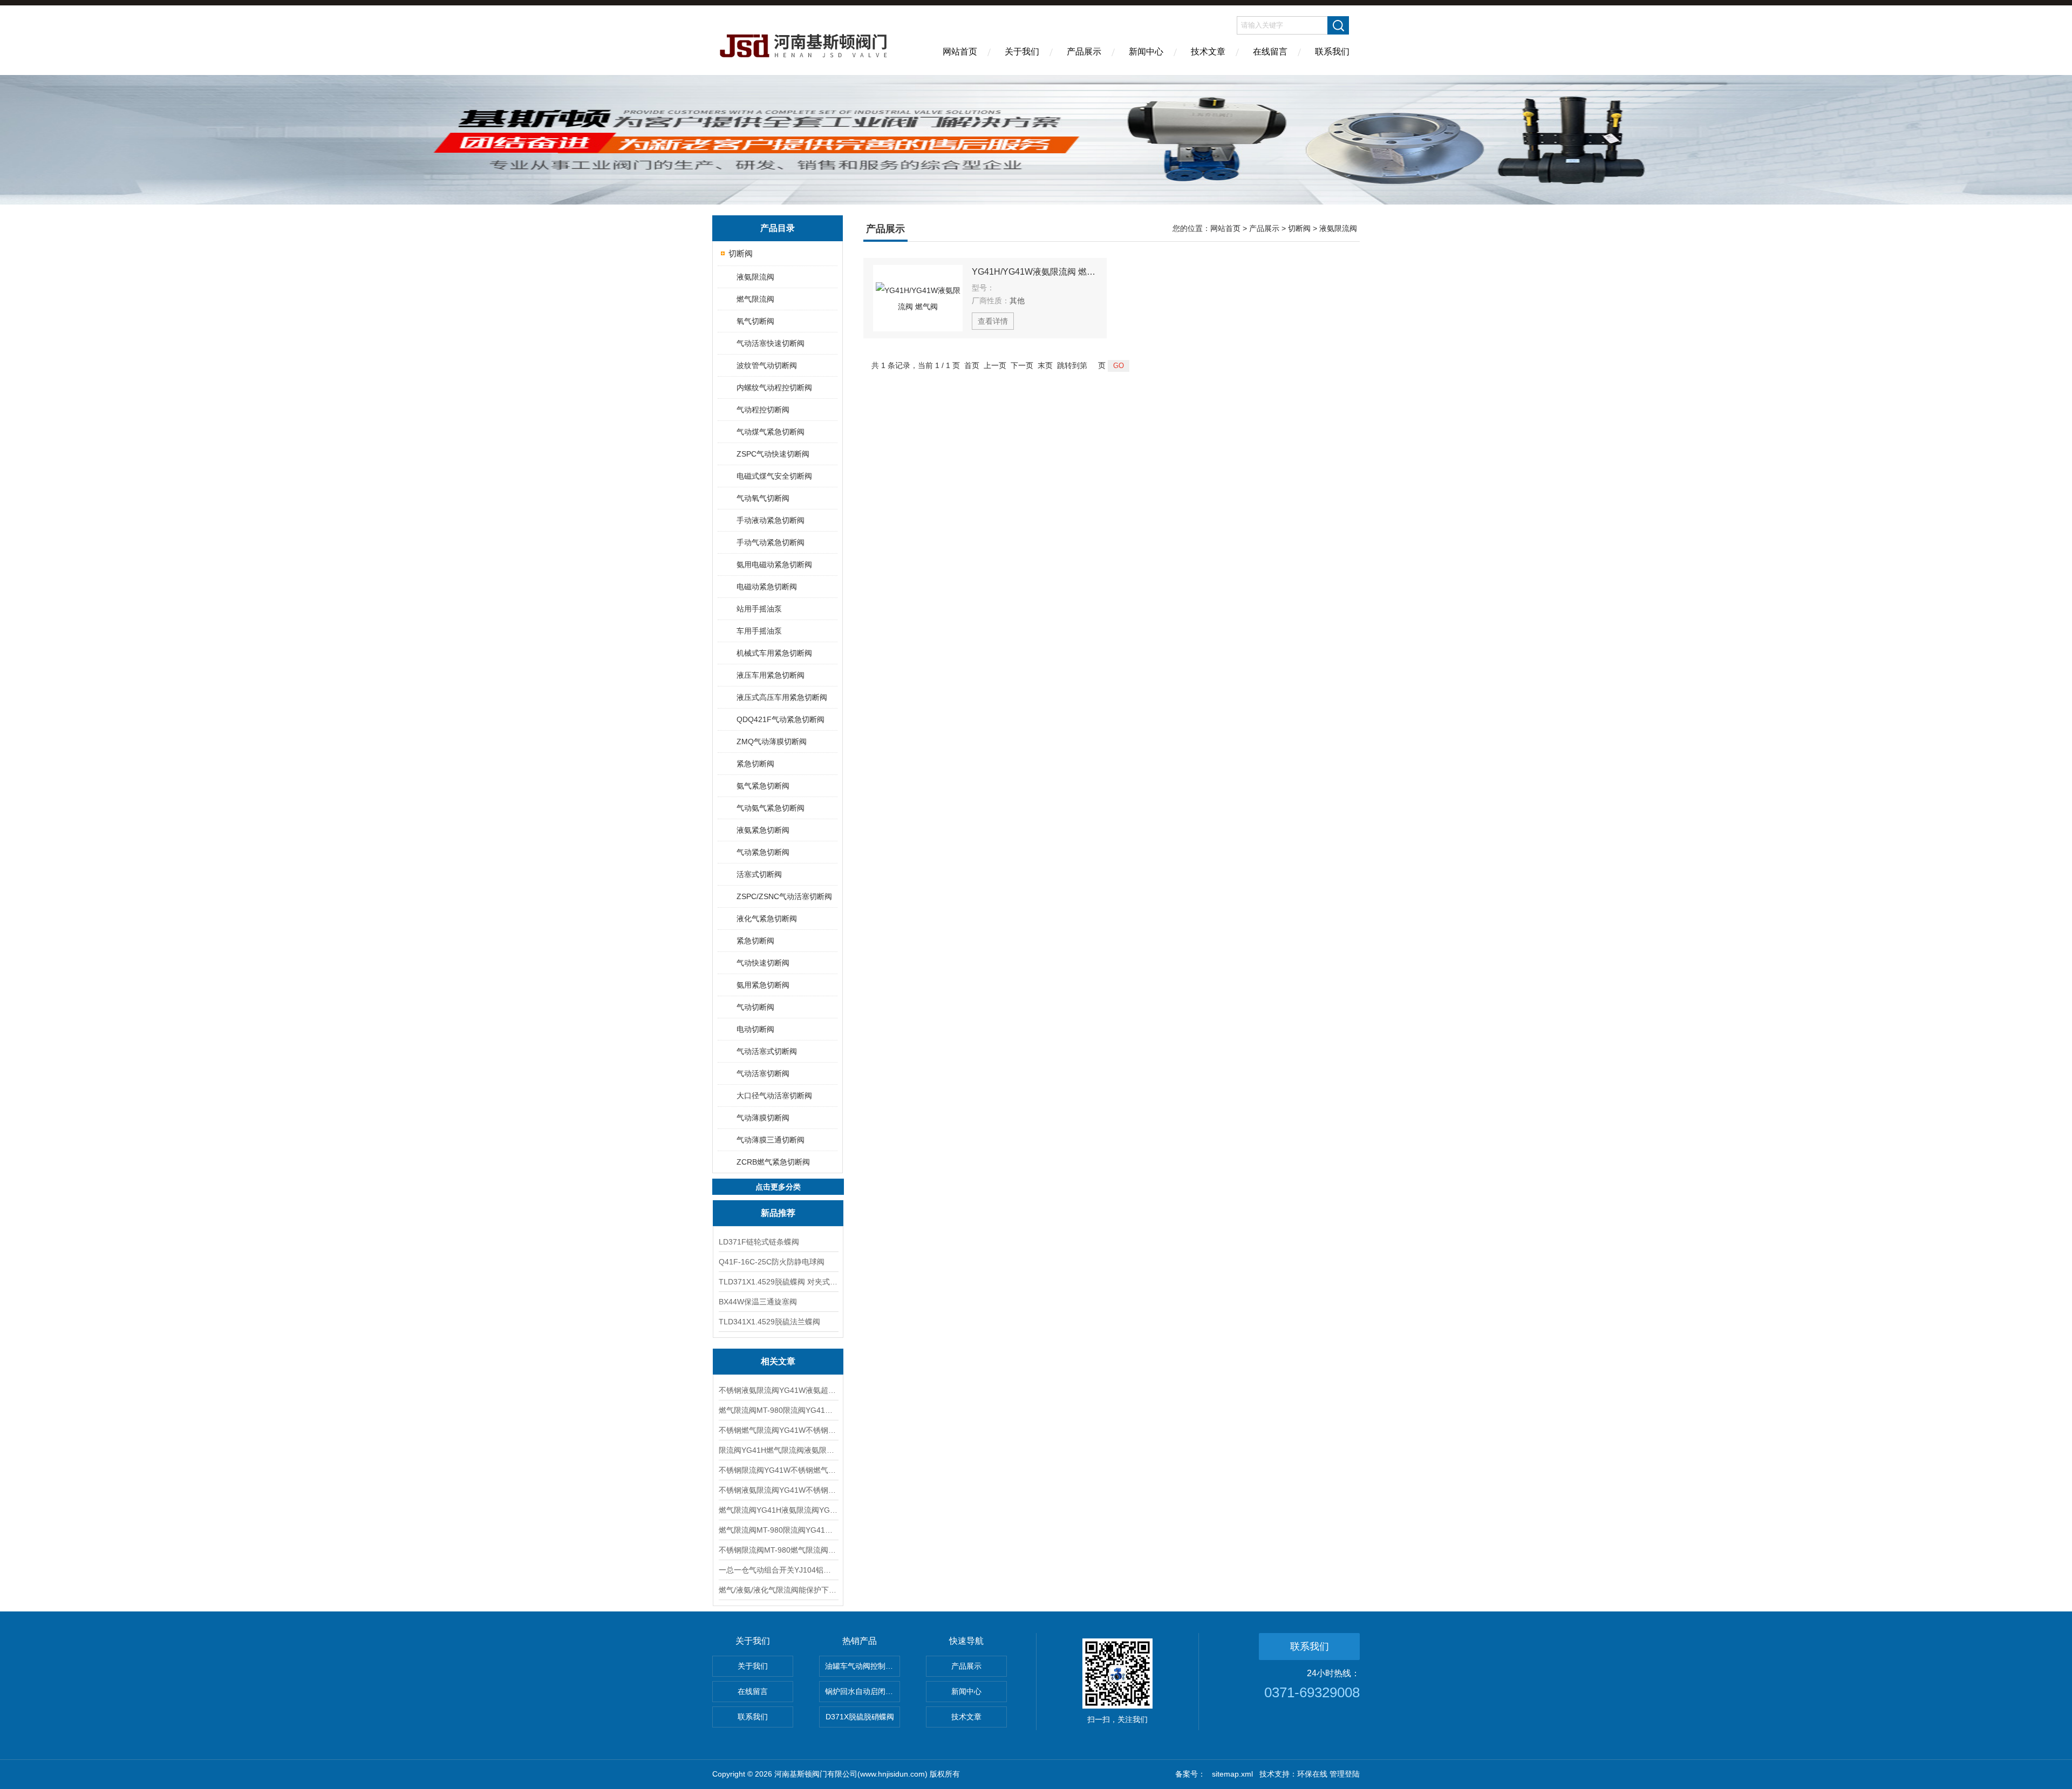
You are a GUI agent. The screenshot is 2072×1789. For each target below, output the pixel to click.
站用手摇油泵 (759, 609)
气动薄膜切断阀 (763, 1118)
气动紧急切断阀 (763, 852)
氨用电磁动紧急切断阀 (774, 564)
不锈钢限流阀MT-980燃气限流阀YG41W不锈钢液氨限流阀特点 (778, 1550)
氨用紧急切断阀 (763, 985)
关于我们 (1022, 52)
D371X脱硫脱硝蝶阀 (860, 1717)
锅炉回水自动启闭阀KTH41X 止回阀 (863, 1691)
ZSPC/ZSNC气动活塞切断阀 (784, 896)
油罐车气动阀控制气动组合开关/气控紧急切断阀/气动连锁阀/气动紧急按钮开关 (863, 1666)
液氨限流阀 (755, 277)
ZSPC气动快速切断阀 (773, 454)
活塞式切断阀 (759, 874)
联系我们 (1332, 52)
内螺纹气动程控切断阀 (774, 387)
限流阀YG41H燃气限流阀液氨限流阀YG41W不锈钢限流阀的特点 (778, 1450)
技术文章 (1208, 52)
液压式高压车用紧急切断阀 (782, 697)
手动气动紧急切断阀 (771, 542)
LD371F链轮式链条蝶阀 (759, 1242)
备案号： (1190, 1774)
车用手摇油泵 (759, 631)
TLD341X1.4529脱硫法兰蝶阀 (769, 1322)
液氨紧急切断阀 (763, 830)
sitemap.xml (1232, 1774)
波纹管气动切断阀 (767, 365)
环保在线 (1312, 1774)
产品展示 (1084, 52)
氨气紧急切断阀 (763, 786)
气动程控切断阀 (763, 410)
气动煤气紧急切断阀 (771, 432)
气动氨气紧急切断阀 (771, 808)
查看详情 (993, 321)
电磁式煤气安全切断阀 (774, 476)
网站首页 (960, 52)
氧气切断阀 (755, 321)
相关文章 (778, 1361)
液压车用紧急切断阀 (771, 675)
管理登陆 (1345, 1774)
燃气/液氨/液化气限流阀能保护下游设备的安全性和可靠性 (778, 1590)
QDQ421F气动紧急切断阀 (781, 719)
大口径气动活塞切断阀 (774, 1096)
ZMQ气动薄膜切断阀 (772, 742)
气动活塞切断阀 (763, 1073)
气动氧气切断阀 (763, 498)
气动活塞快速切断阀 (771, 343)
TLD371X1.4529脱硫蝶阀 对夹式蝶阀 (778, 1282)
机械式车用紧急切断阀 (774, 653)
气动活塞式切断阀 (767, 1051)
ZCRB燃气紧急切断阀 (773, 1162)
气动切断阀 (755, 1007)
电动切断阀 (755, 1029)
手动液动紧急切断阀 (771, 520)
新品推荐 (778, 1213)
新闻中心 (1146, 52)
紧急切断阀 (755, 764)
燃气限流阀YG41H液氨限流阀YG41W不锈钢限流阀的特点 (778, 1510)
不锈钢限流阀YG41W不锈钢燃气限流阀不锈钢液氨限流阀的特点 (778, 1470)
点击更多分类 (778, 1187)
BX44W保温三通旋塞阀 (758, 1302)
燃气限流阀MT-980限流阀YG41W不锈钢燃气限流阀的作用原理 (778, 1410)
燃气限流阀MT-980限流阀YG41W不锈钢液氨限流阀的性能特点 (778, 1530)
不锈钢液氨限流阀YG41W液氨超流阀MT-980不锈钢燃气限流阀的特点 (778, 1390)
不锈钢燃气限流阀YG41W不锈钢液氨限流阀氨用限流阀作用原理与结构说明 (778, 1430)
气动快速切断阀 (763, 963)
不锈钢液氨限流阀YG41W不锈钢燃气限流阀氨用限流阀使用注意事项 (778, 1490)
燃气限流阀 (755, 299)
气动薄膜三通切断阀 (771, 1140)
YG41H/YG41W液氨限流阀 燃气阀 (1034, 272)
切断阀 (741, 253)
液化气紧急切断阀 (767, 919)
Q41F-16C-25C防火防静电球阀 (772, 1262)
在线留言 (1270, 52)
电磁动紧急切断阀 (767, 587)
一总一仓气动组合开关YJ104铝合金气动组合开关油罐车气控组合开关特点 (778, 1570)
